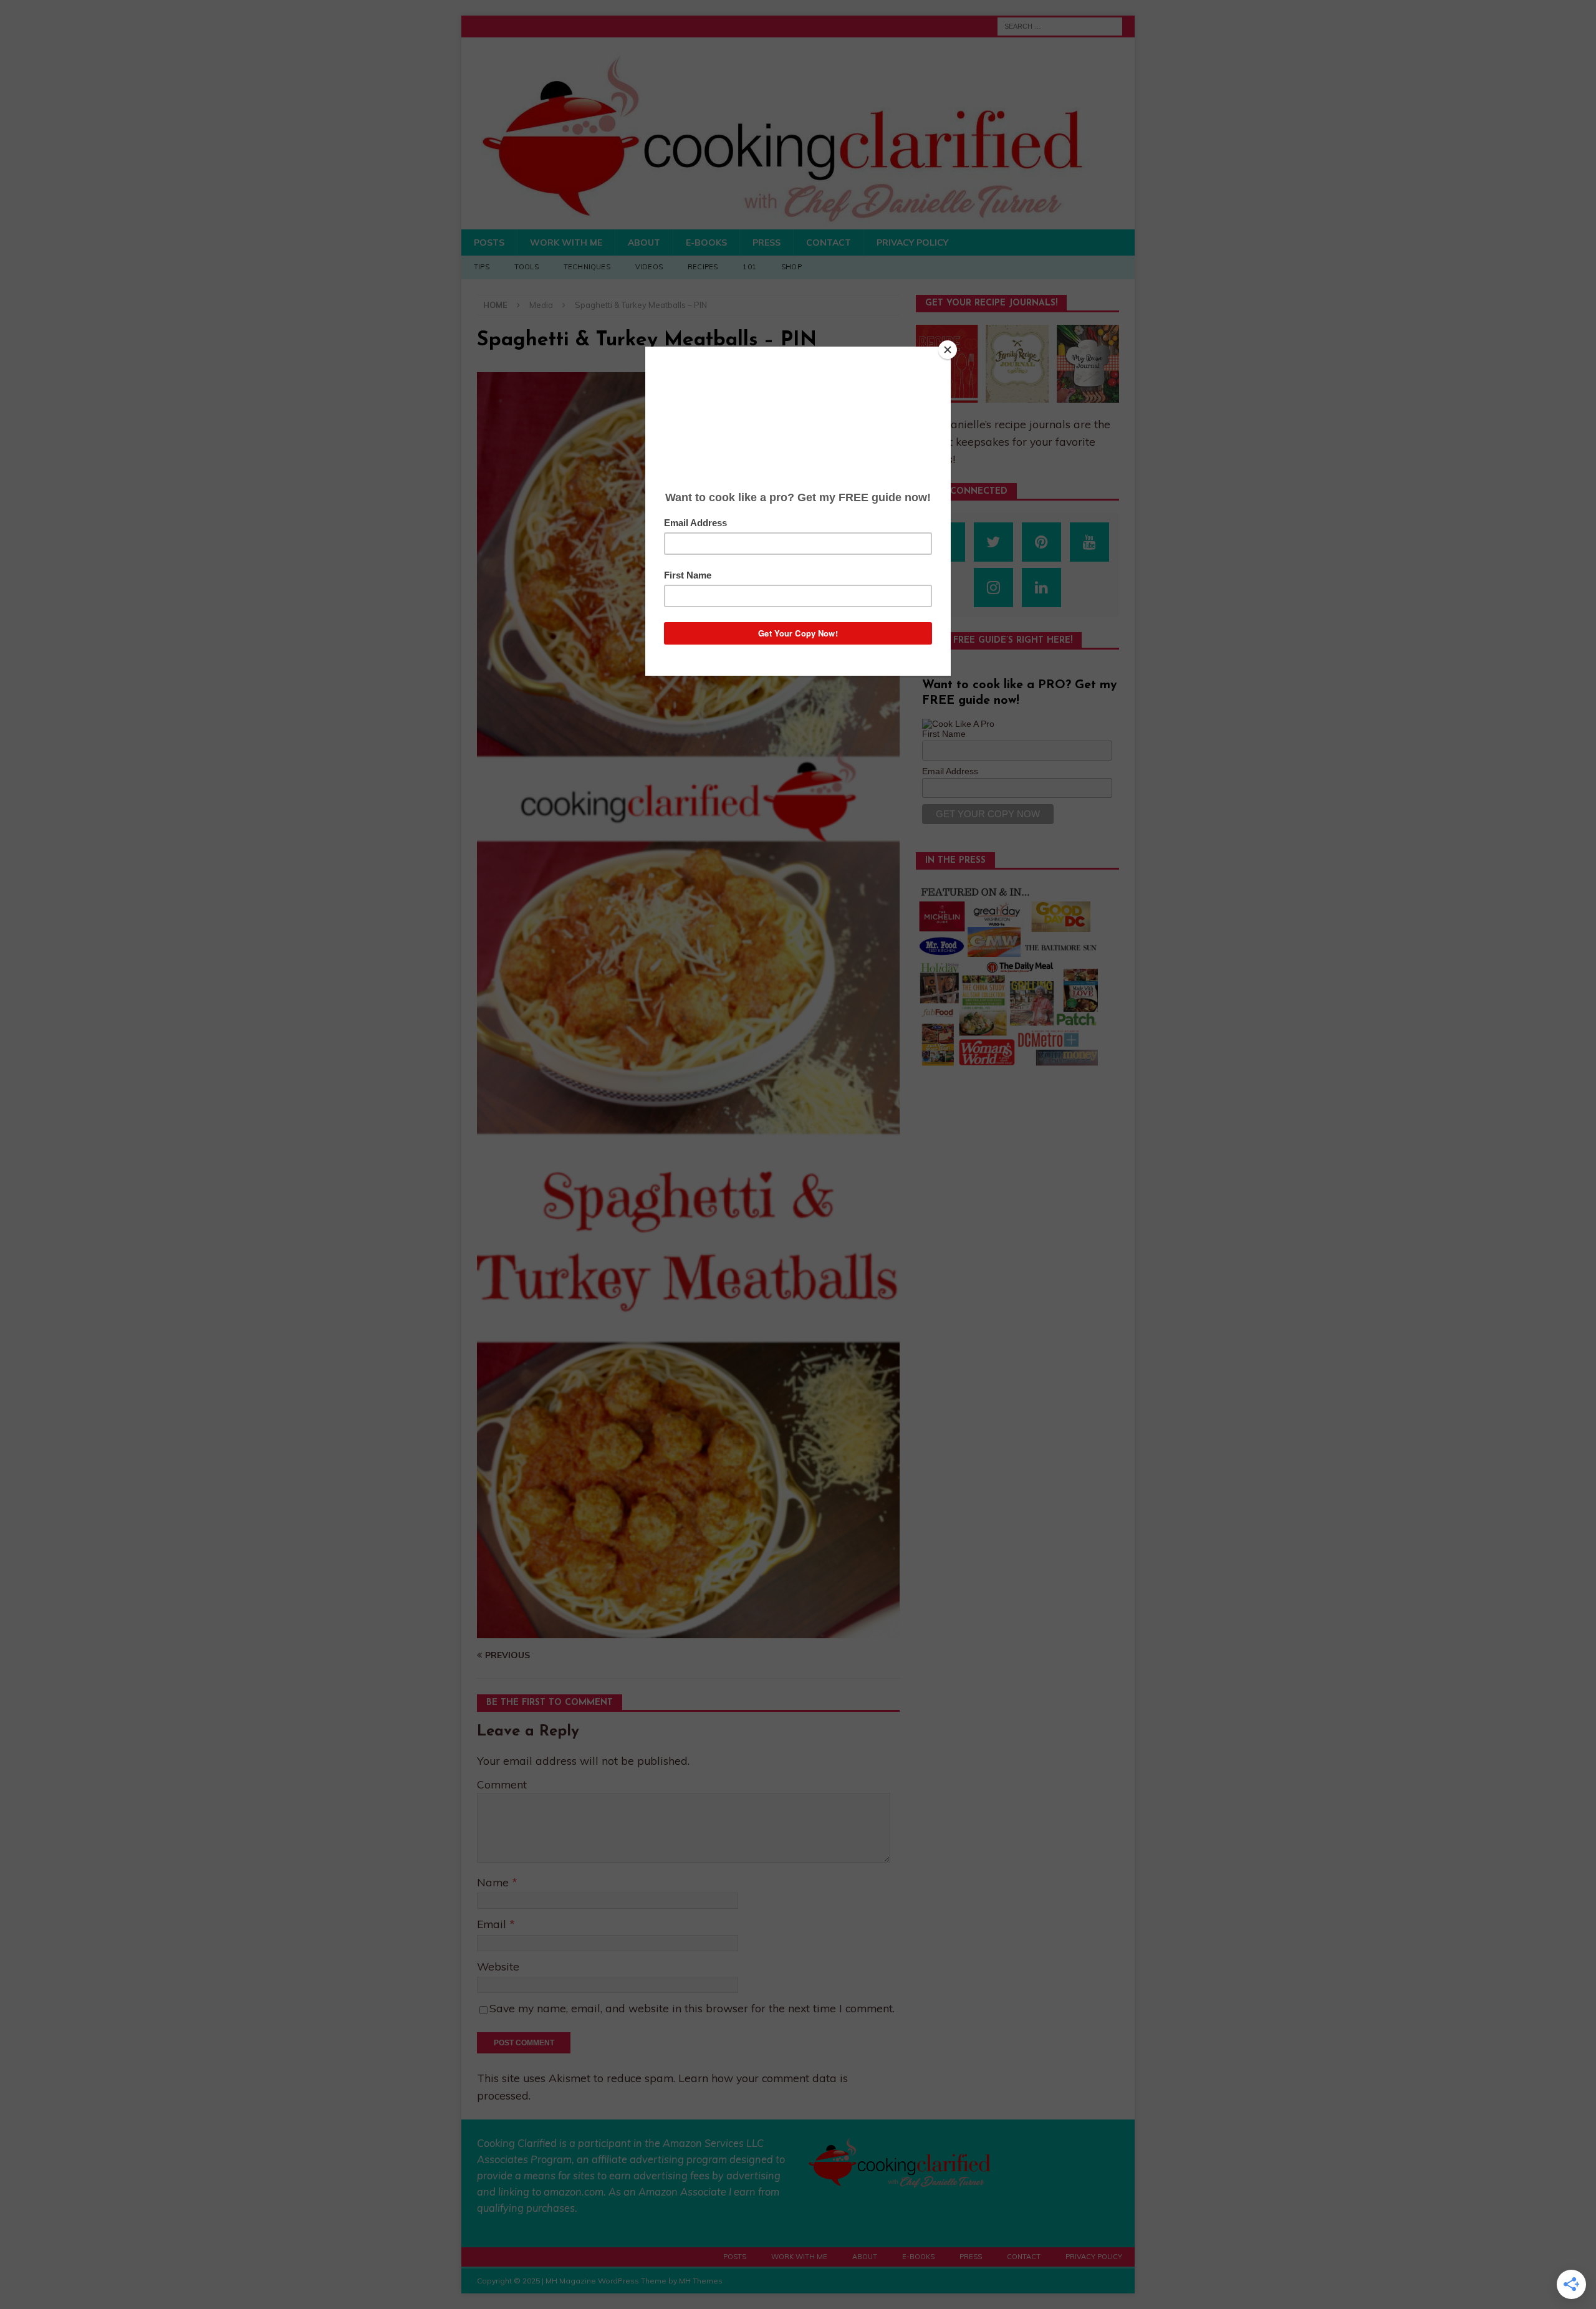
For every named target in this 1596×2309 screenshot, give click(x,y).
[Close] (948, 350)
